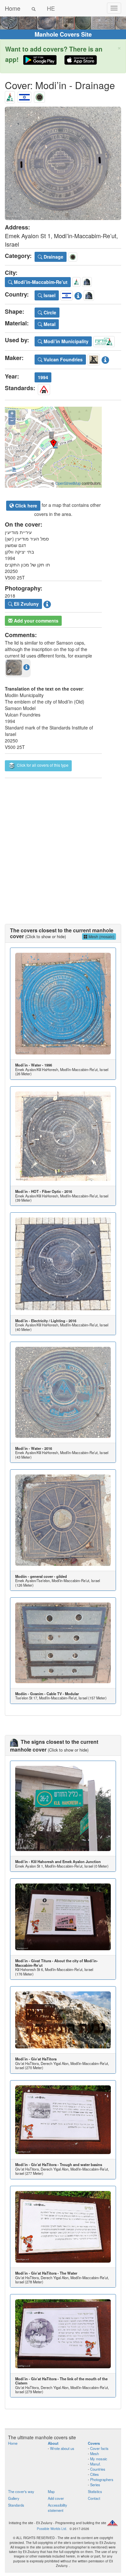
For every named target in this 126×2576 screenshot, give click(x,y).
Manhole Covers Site (63, 34)
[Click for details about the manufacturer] (105, 359)
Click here (26, 506)
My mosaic (99, 2459)
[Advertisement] (63, 845)
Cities (94, 2474)
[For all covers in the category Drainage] (39, 96)
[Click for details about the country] (78, 295)
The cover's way (21, 2491)
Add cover (56, 2498)
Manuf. (95, 2464)
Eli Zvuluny (26, 604)
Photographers (102, 2479)
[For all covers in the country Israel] (24, 96)
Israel (49, 295)
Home (13, 8)
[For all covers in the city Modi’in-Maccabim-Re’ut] (10, 96)
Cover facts (99, 2448)
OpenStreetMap (68, 483)
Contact (94, 2498)
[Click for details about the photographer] (47, 603)
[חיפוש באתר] (34, 8)
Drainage (53, 257)
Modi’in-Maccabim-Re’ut (40, 282)
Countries (98, 2469)
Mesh (94, 2454)
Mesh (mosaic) (101, 936)
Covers (94, 2443)
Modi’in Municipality (65, 341)
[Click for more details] (63, 1004)
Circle (49, 312)
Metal (49, 324)
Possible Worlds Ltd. (52, 2529)
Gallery (14, 2498)
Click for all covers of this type (42, 765)
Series (95, 2485)
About (53, 2443)
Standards (16, 2505)
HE (51, 8)
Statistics (95, 2491)
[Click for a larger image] (63, 163)
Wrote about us (62, 2448)
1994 (43, 377)
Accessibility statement (58, 2508)
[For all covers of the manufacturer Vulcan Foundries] (94, 359)
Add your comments (36, 621)
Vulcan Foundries (63, 359)
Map (51, 2491)
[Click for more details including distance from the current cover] (26, 667)
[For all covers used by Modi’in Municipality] (104, 341)
